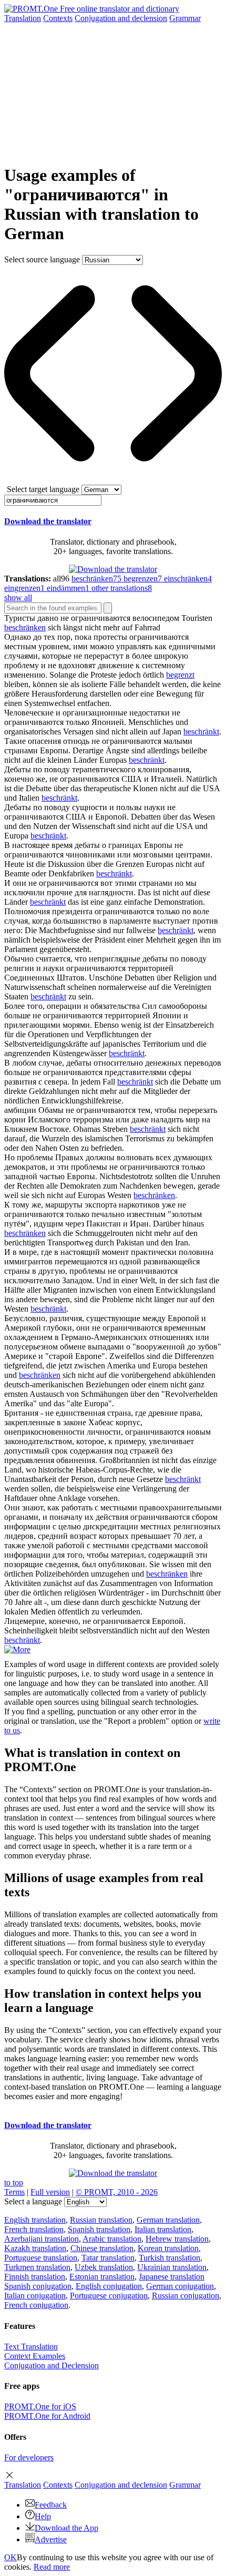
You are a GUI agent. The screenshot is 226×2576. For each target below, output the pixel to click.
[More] (17, 1649)
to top (14, 2183)
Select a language (33, 2201)
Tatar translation (108, 2258)
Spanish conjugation (38, 2286)
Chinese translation (102, 2248)
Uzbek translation (104, 2267)
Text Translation (31, 2347)
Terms (14, 2192)
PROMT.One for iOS (40, 2406)
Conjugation (121, 18)
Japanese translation (172, 2277)
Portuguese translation (41, 2258)
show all (18, 597)
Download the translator (48, 521)
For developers (29, 2457)
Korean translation (168, 2248)
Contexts (58, 18)
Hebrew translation (177, 2239)
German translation (168, 2220)
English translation (35, 2220)
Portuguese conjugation (109, 2296)
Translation (23, 18)
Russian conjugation (186, 2296)
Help (43, 2516)
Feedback (51, 2505)
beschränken (25, 627)
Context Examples (35, 2356)
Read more (52, 2567)
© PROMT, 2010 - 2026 (117, 2192)
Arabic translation (112, 2239)
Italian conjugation (35, 2296)
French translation (34, 2229)
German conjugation (180, 2286)
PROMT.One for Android (47, 2416)
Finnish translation (35, 2277)
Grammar (185, 18)
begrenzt (180, 675)
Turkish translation (169, 2258)
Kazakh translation (35, 2248)
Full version (50, 2192)
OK (11, 2557)
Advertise (51, 2539)
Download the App (66, 2528)
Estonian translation (102, 2277)
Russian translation (101, 2220)
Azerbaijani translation (42, 2239)
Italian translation (163, 2229)
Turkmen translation (37, 2267)
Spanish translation (99, 2229)
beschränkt (201, 732)
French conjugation (36, 2305)
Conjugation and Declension (52, 2365)
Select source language (42, 259)
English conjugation (109, 2286)
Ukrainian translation (172, 2267)
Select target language (43, 489)
